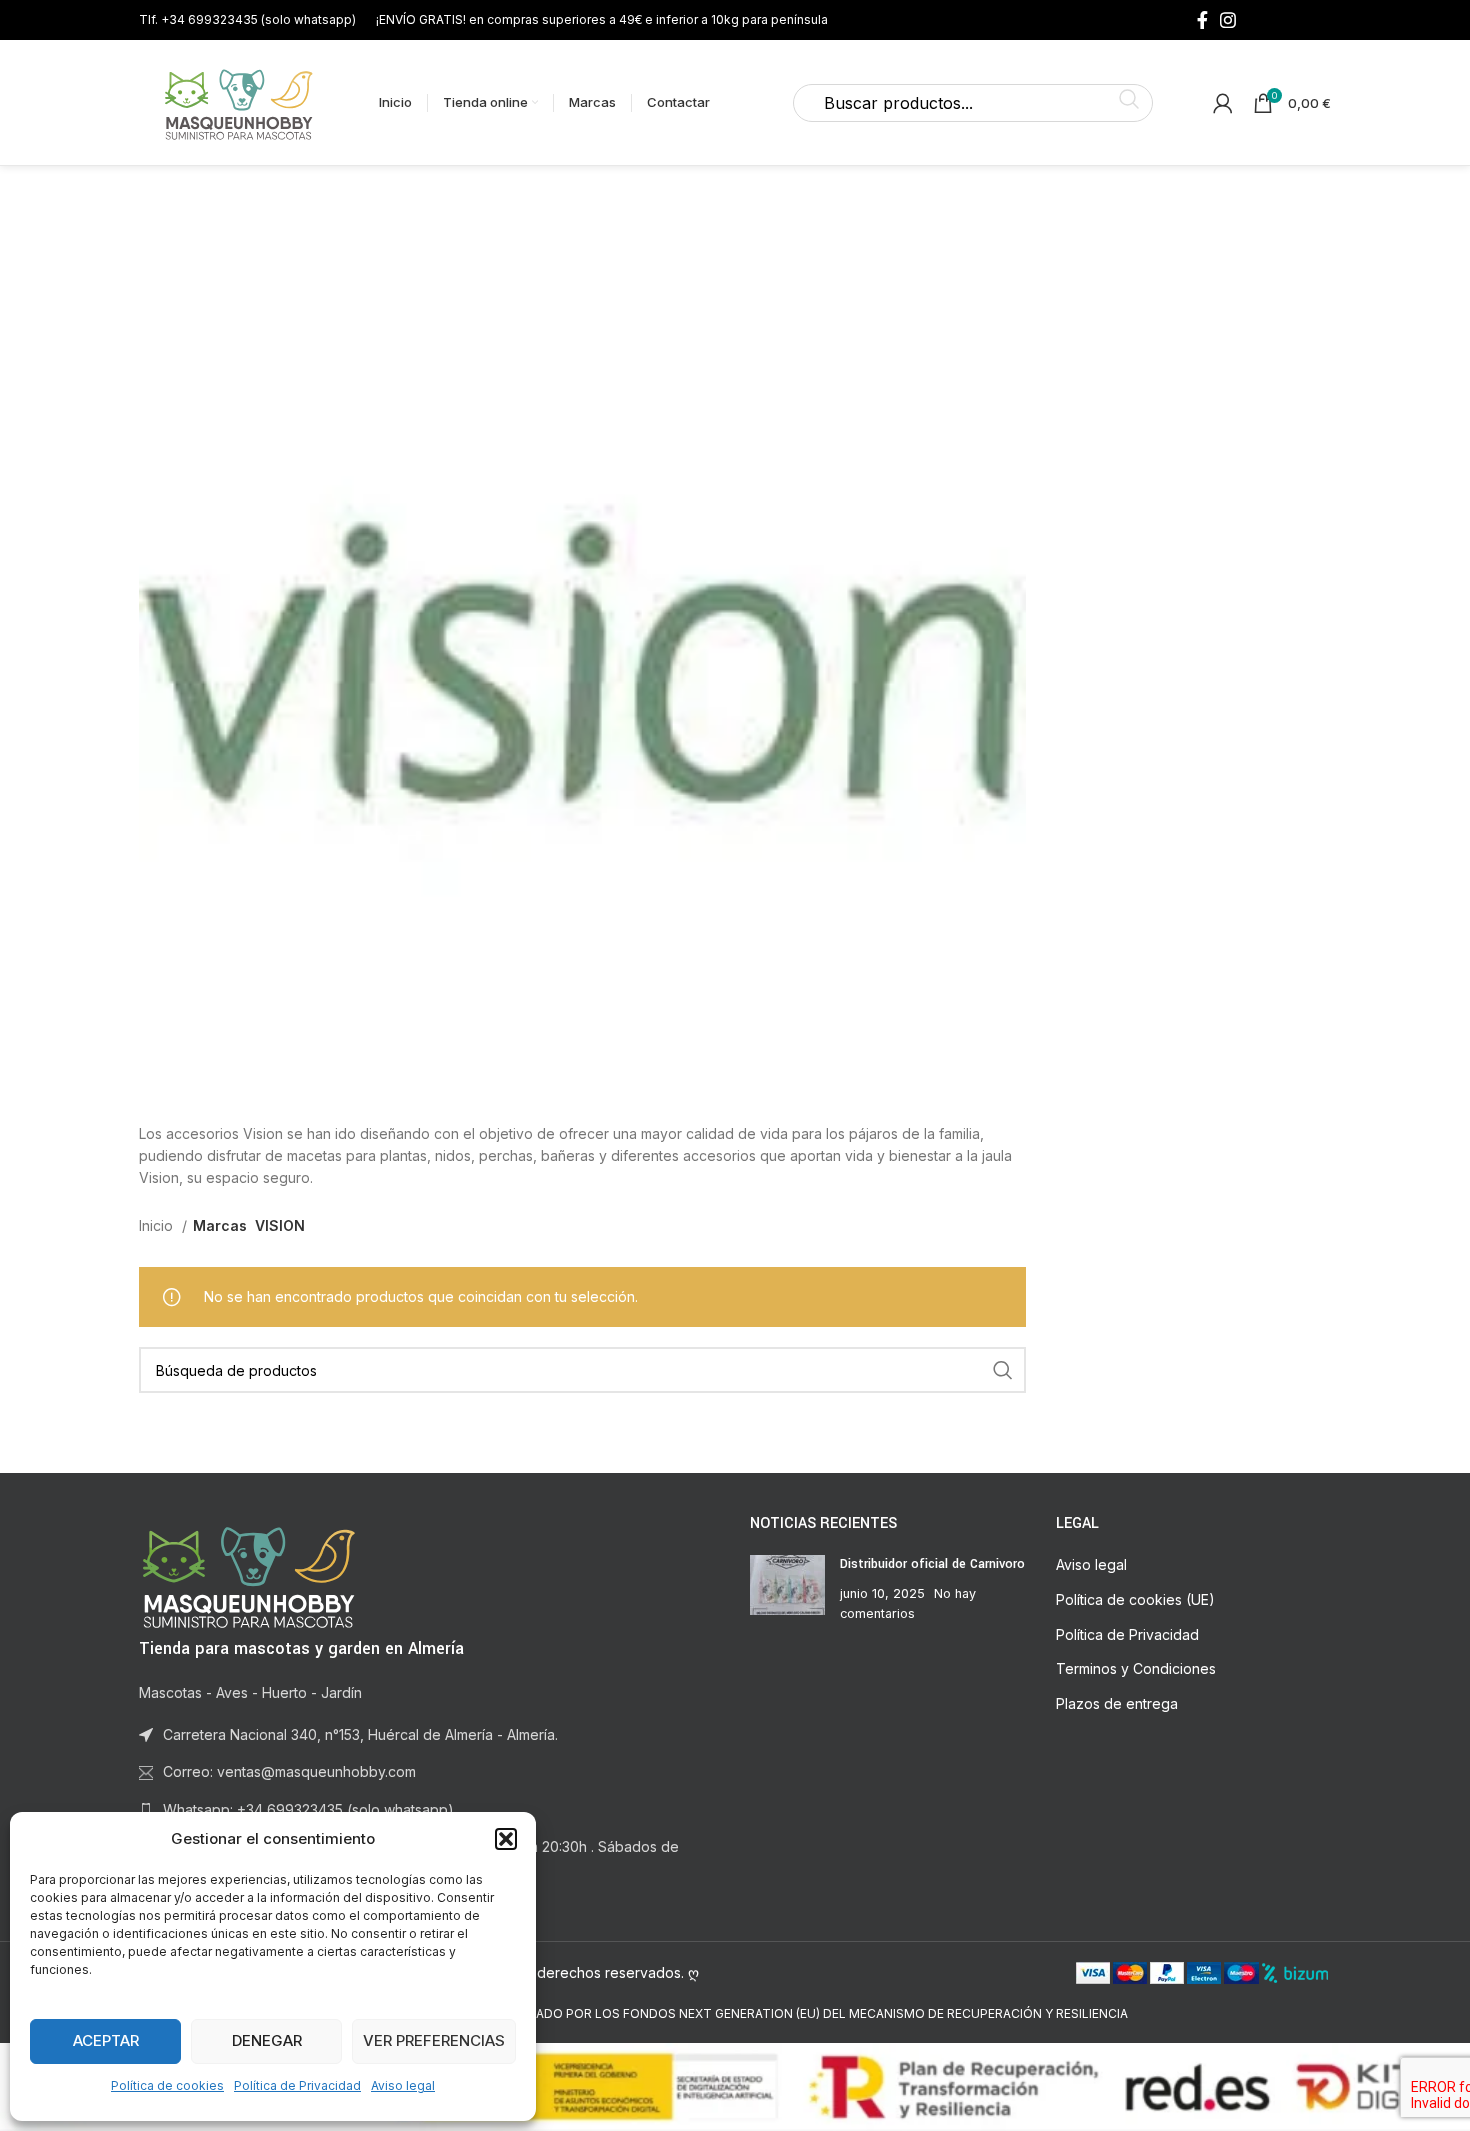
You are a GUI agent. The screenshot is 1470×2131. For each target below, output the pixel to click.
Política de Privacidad (297, 2085)
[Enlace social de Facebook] (1202, 20)
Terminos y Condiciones (1136, 1668)
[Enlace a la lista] (429, 1810)
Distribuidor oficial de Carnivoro (932, 1564)
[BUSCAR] (1003, 1370)
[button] (506, 1839)
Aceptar (106, 2040)
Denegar (267, 2040)
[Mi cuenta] (1223, 103)
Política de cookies (167, 2085)
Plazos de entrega (1117, 1703)
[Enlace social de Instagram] (1228, 20)
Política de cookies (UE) (1135, 1599)
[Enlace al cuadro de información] (247, 19)
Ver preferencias (434, 2040)
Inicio (158, 1225)
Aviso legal (403, 2085)
